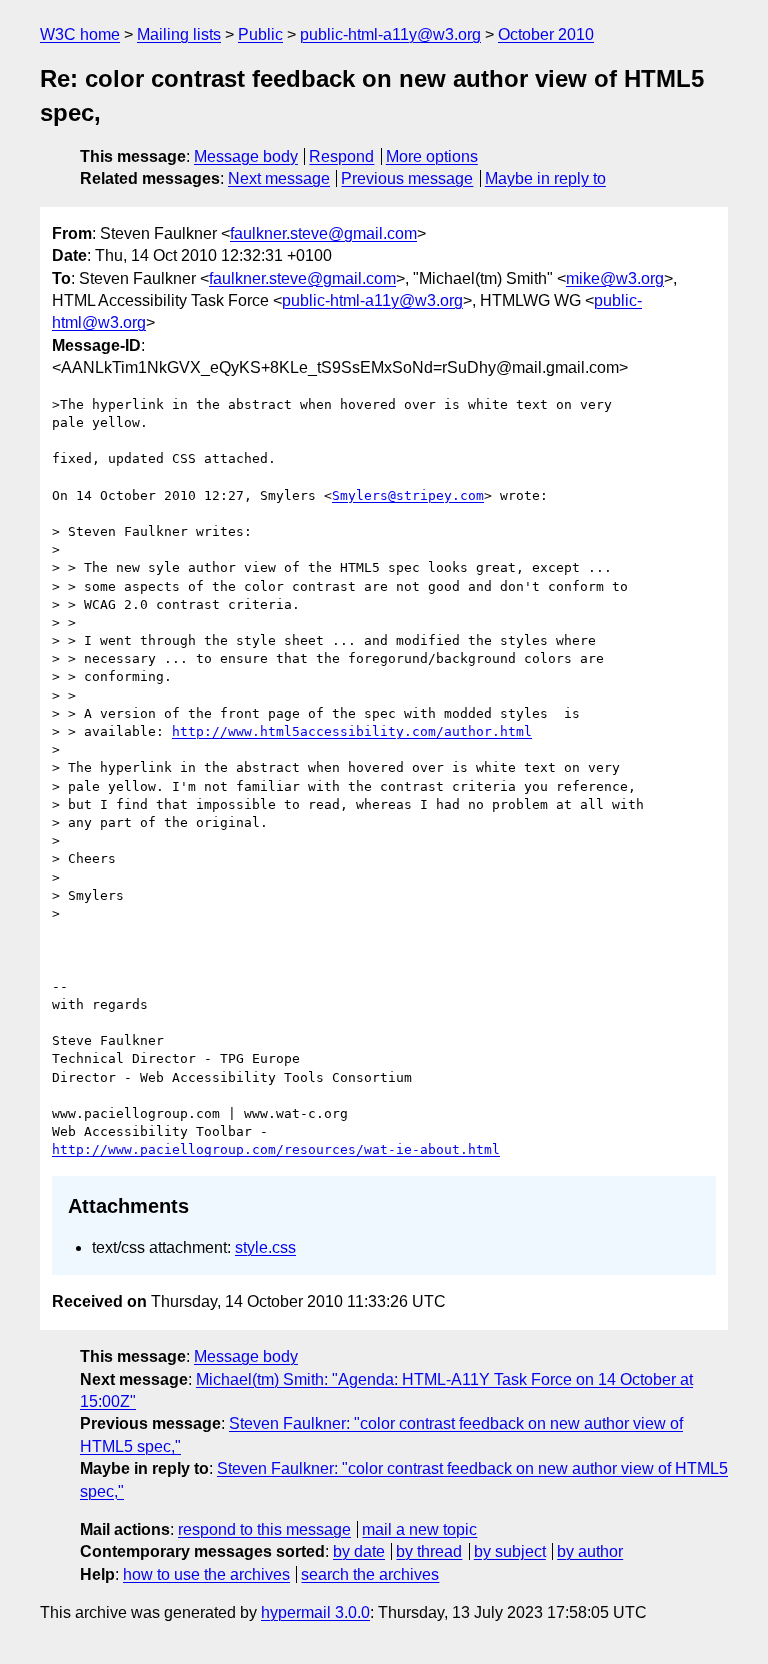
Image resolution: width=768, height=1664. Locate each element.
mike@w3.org (615, 278)
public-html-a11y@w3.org (390, 34)
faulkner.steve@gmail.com (323, 233)
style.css (265, 1247)
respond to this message (264, 1529)
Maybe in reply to (545, 178)
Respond (341, 156)
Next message (279, 178)
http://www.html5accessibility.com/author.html (352, 731)
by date (359, 1551)
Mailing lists (179, 34)
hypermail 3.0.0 (315, 1612)
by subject (510, 1551)
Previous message (407, 178)
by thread (429, 1551)
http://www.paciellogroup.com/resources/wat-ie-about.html (276, 1149)
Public (260, 34)
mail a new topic (419, 1529)
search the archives (370, 1574)
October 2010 (546, 34)
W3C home (80, 34)
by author (590, 1551)
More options (432, 156)
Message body (246, 156)
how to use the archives (206, 1574)
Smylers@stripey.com (408, 495)
